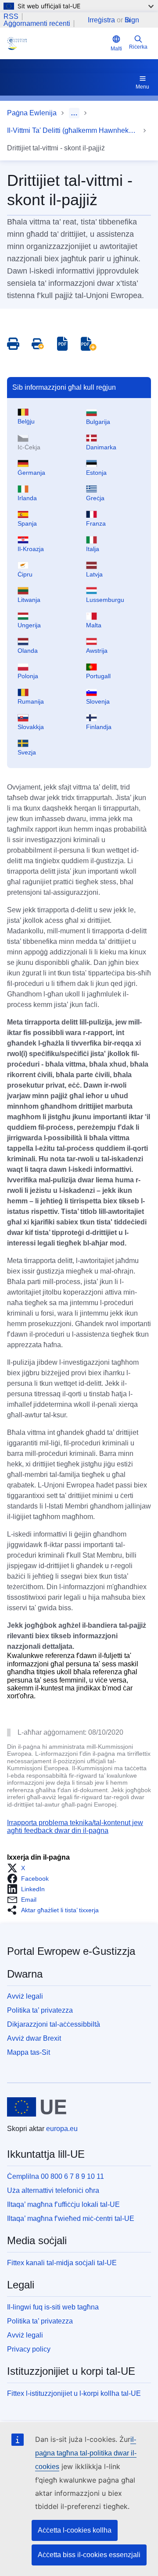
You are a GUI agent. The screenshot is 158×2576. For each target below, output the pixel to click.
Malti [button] (116, 49)
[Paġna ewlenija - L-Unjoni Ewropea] (37, 2107)
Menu (142, 87)
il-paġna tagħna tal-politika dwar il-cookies (86, 2453)
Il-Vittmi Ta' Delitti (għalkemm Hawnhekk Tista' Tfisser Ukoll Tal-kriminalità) (73, 130)
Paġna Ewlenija (32, 113)
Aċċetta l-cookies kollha (75, 2530)
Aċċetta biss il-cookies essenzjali (89, 2555)
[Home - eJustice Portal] (57, 43)
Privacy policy (29, 2349)
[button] (19, 1868)
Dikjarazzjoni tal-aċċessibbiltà (54, 2024)
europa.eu (62, 2129)
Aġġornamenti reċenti (37, 24)
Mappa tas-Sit (29, 2052)
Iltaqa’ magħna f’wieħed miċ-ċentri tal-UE (71, 2218)
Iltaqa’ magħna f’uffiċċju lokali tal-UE (63, 2204)
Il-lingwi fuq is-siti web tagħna (53, 2307)
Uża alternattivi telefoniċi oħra (53, 2190)
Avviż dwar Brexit (34, 2038)
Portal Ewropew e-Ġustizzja (71, 1951)
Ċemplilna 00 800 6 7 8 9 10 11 (56, 2176)
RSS (11, 17)
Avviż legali (25, 1996)
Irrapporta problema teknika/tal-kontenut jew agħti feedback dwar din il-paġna (75, 1827)
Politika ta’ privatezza (40, 2010)
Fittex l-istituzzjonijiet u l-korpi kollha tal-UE (74, 2393)
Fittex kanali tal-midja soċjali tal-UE (62, 2263)
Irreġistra (101, 20)
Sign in (132, 20)
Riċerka (138, 47)
